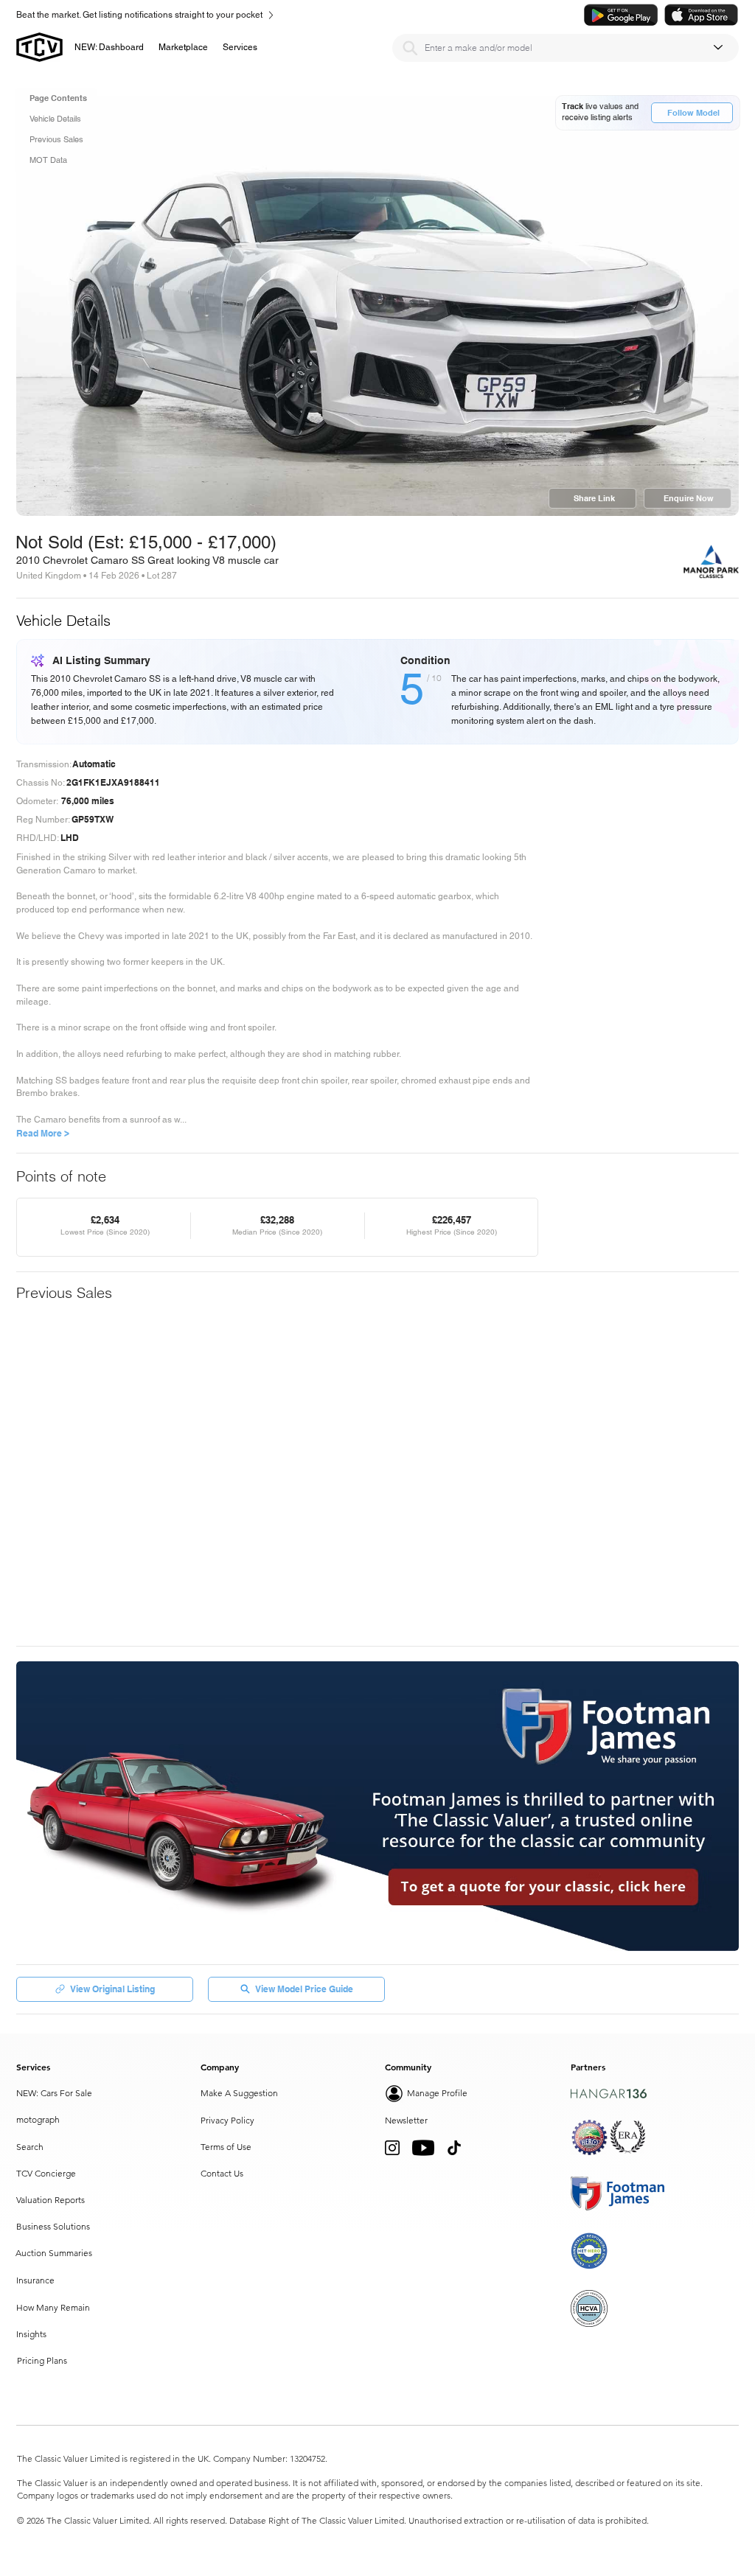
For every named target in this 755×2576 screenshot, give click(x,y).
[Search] (410, 48)
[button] (183, 47)
